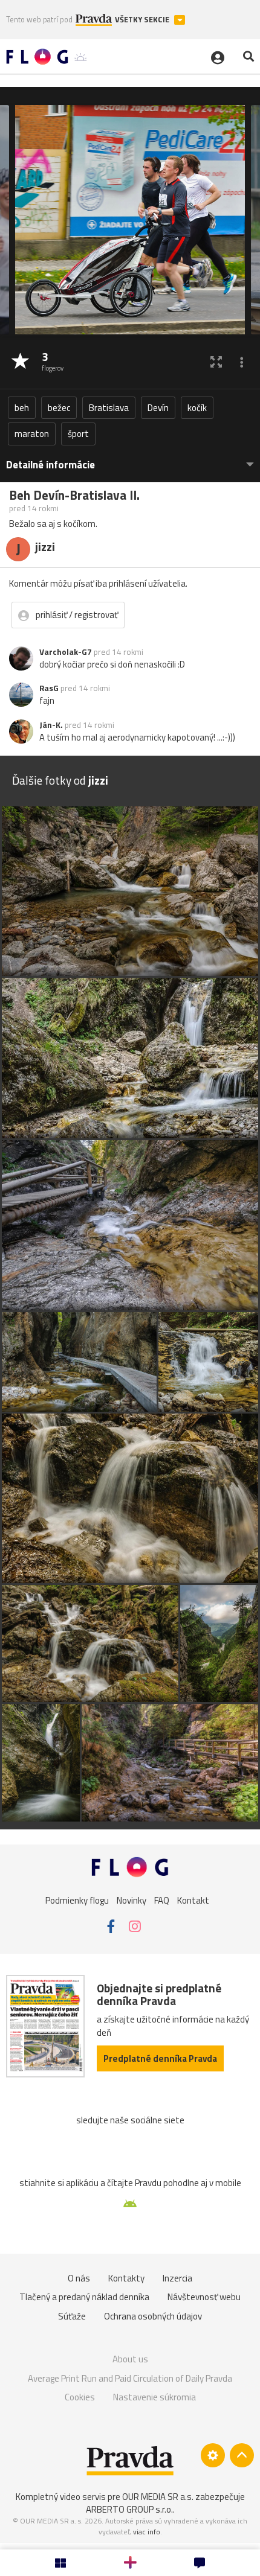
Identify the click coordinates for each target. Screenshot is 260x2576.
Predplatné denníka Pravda (160, 2058)
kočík (197, 408)
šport (78, 434)
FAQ (162, 1900)
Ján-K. (51, 725)
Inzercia (177, 2278)
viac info (147, 2532)
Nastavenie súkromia (154, 2397)
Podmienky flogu (77, 1900)
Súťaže (72, 2316)
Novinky (132, 1900)
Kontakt (193, 1900)
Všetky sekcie (143, 20)
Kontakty (126, 2278)
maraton (32, 434)
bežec (59, 408)
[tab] (130, 459)
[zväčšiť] (216, 362)
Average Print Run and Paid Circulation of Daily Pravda (130, 2378)
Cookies (80, 2397)
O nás (79, 2278)
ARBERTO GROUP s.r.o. (129, 2509)
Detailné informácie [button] (50, 465)
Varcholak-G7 (66, 652)
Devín (158, 408)
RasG (49, 688)
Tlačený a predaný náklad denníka (84, 2297)
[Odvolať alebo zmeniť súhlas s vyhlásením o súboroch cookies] (213, 2455)
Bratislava (109, 408)
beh (22, 408)
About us (130, 2359)
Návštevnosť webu (204, 2297)
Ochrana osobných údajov (153, 2316)
